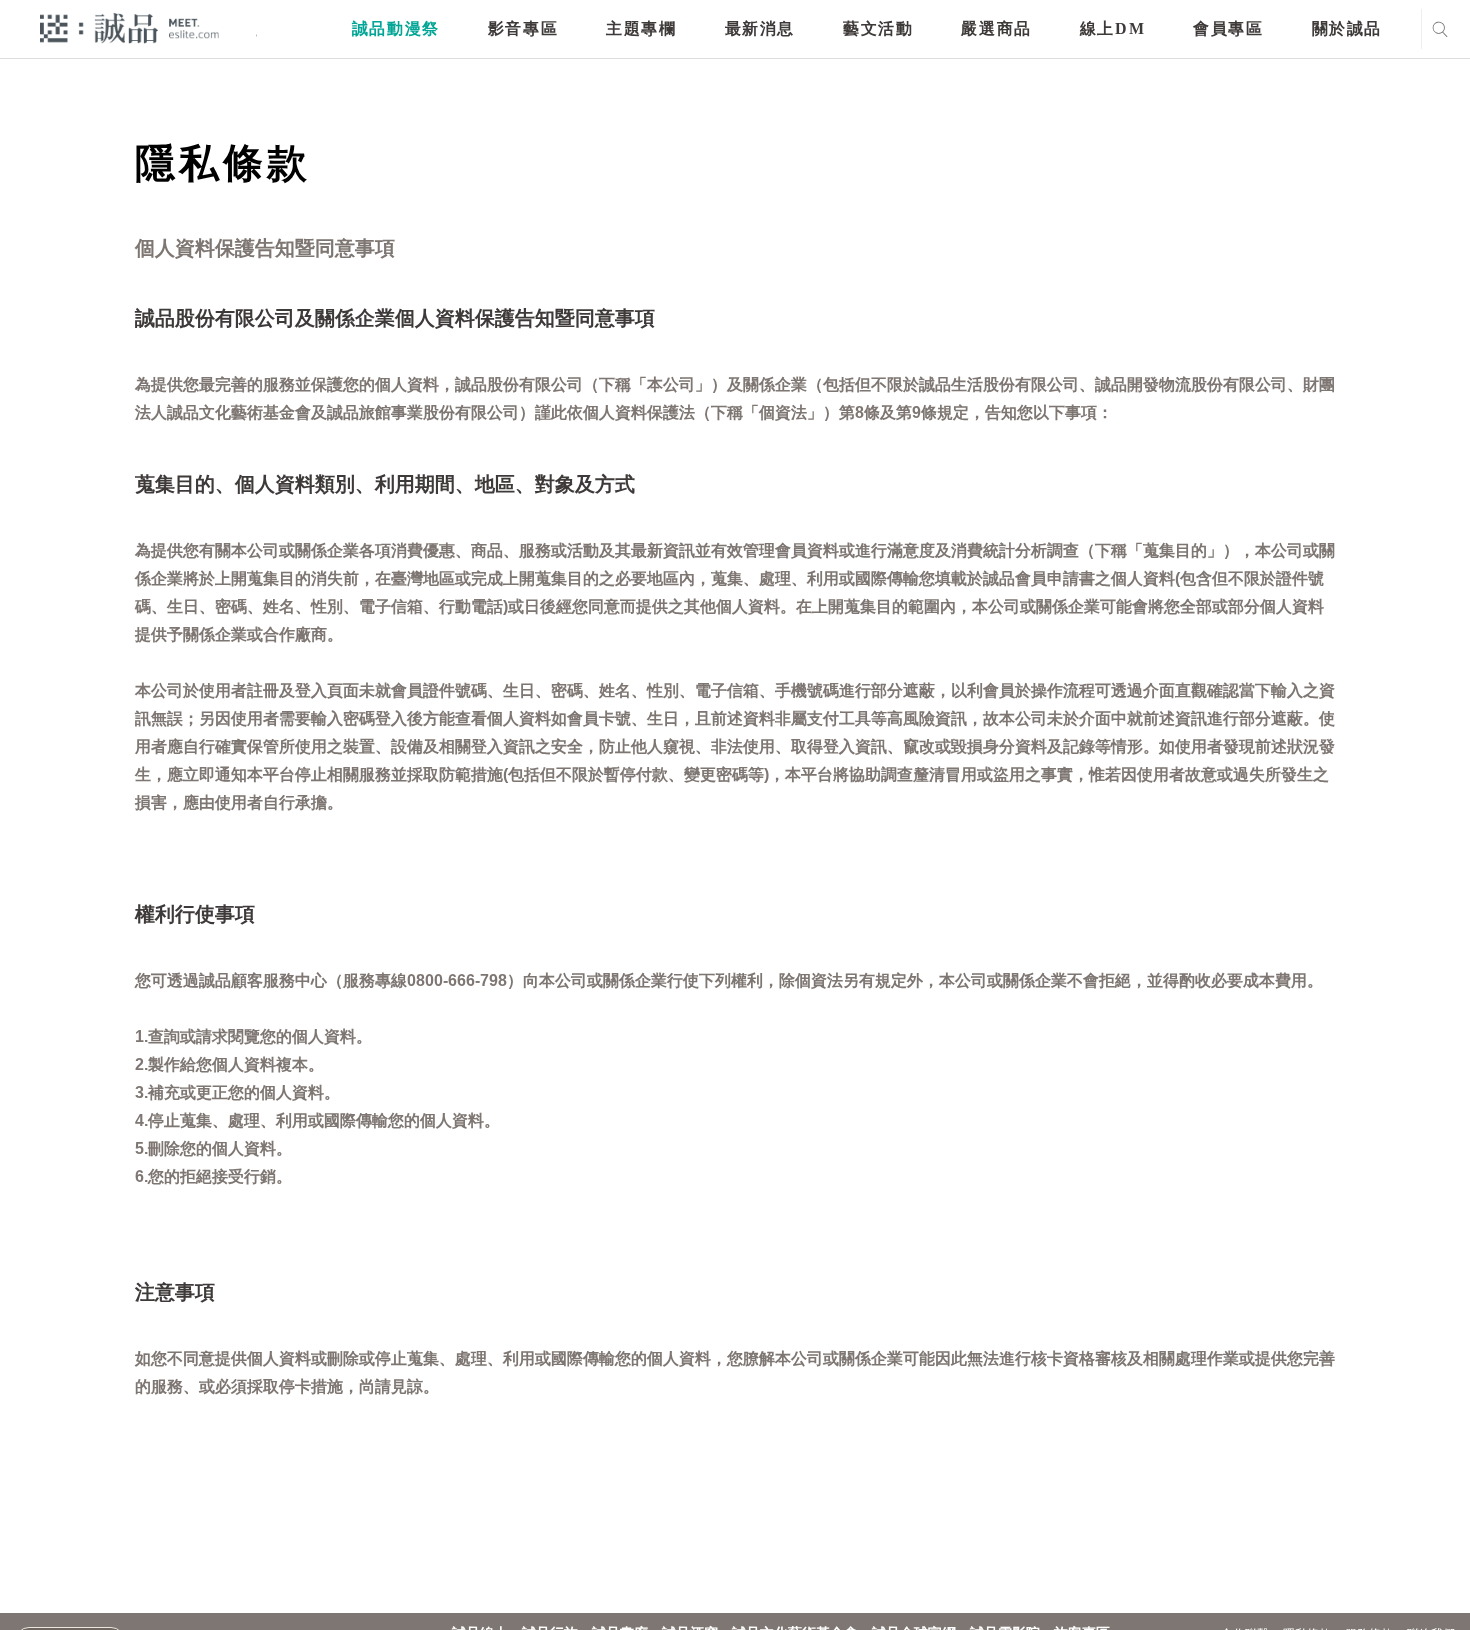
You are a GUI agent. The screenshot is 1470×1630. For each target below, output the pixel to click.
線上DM (1112, 28)
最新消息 (760, 28)
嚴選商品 (996, 28)
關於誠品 (1347, 28)
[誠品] (129, 27)
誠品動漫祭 (396, 28)
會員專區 (1228, 28)
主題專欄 (641, 28)
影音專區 (523, 28)
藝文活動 (878, 28)
